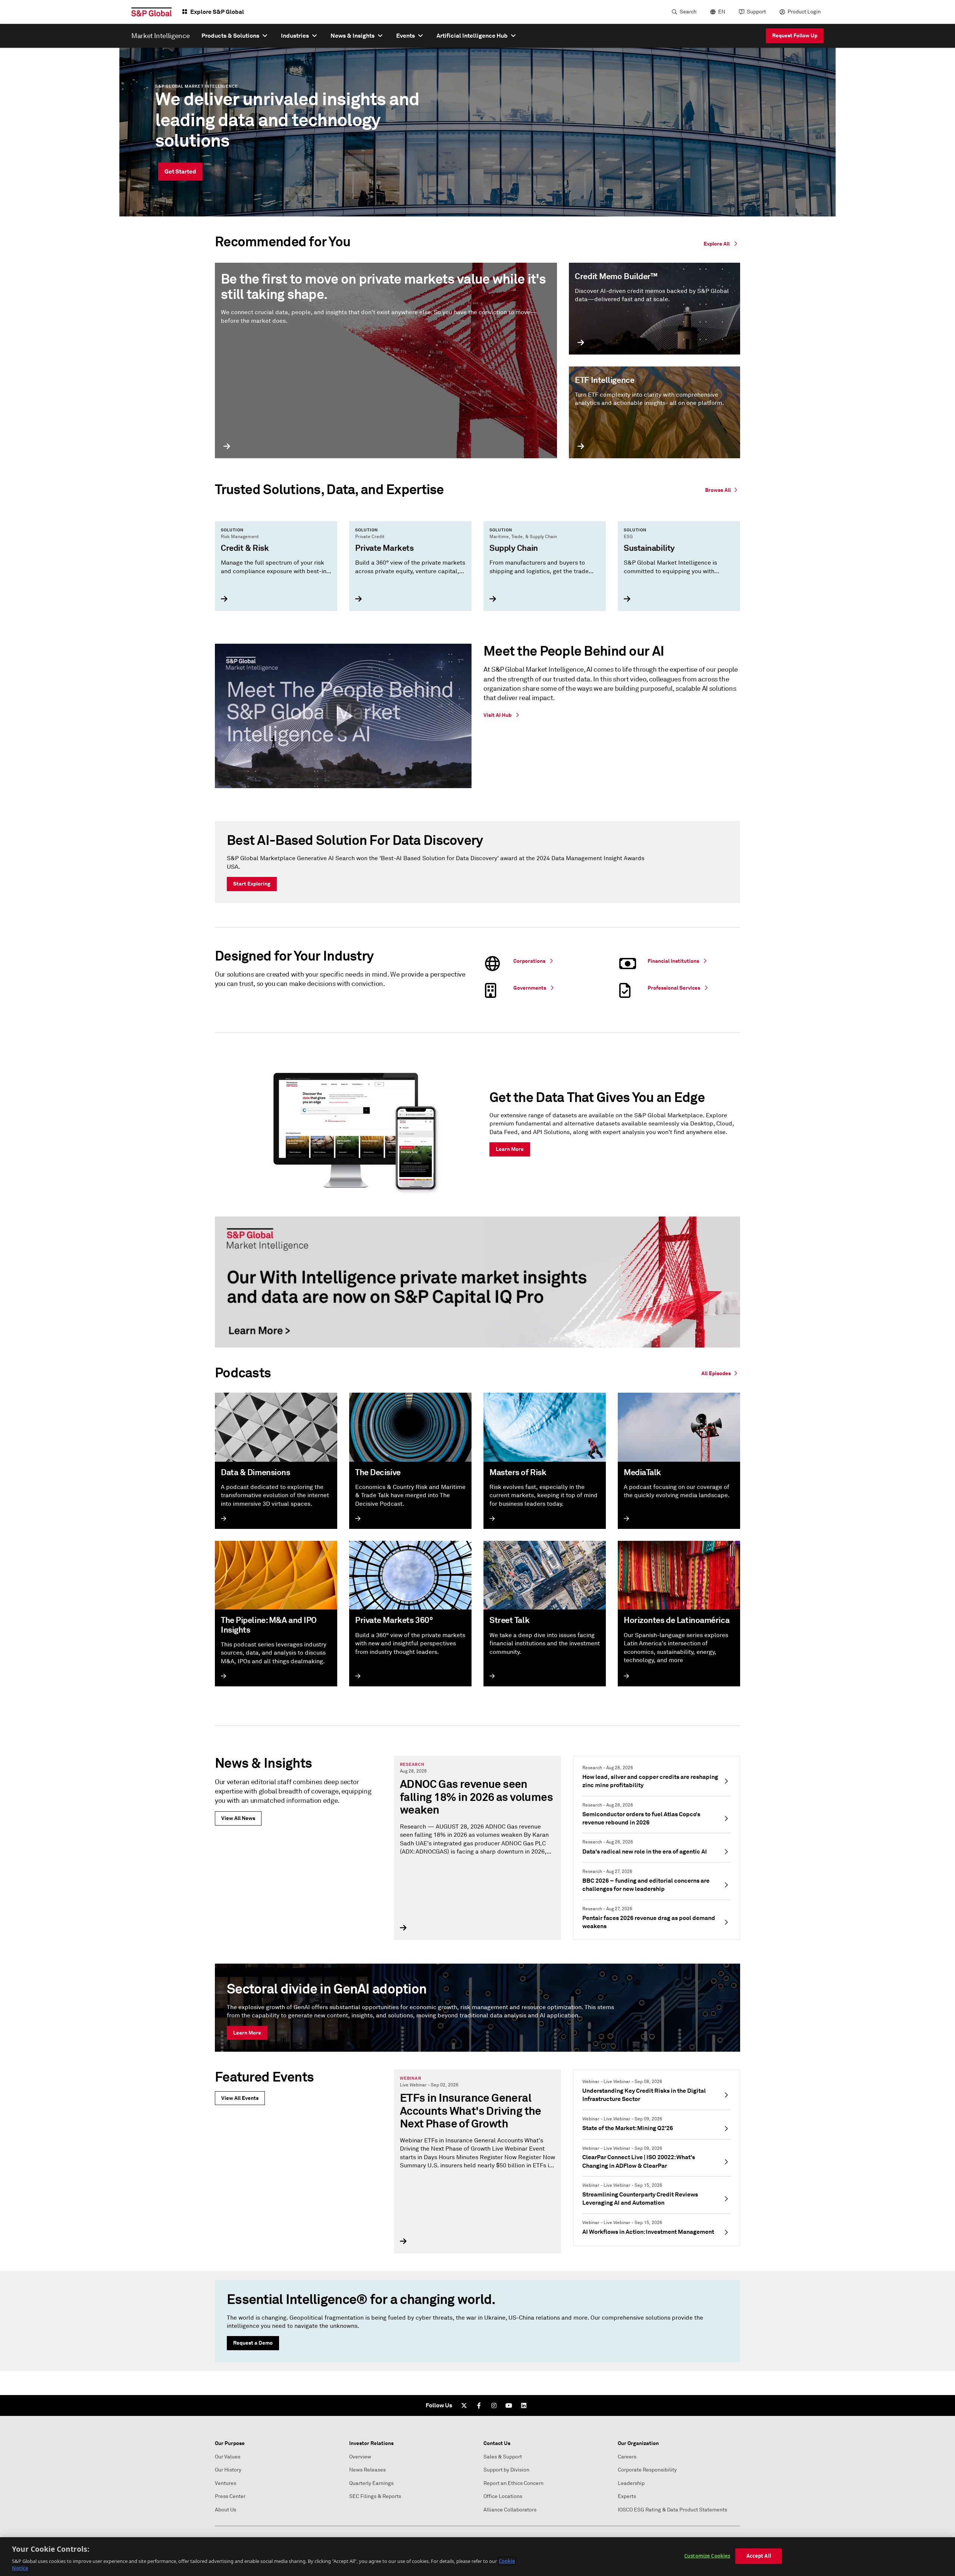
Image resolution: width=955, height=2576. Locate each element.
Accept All (759, 2556)
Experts (627, 2496)
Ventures (226, 2483)
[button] (343, 716)
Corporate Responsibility (647, 2470)
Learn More (247, 2033)
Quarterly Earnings (371, 2483)
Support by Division (506, 2470)
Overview (360, 2457)
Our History (228, 2470)
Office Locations (503, 2496)
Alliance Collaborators (510, 2510)
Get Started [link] (180, 171)
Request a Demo (253, 2343)
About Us (226, 2510)
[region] (477, 2557)
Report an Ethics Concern (513, 2483)
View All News (238, 1818)
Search (688, 12)
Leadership (631, 2483)
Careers (627, 2457)
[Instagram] (494, 2405)
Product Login (804, 12)
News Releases (367, 2470)
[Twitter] (464, 2405)
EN (722, 12)
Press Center (230, 2496)
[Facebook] (479, 2405)
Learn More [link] (510, 1149)
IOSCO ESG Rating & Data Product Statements (672, 2510)
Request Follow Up (795, 35)
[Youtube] (509, 2405)
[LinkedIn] (524, 2405)
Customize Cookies (707, 2556)
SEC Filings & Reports (375, 2496)
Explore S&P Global (217, 12)
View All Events (240, 2098)
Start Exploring (252, 884)
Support (756, 12)
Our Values (228, 2457)
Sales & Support (503, 2457)
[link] (723, 489)
